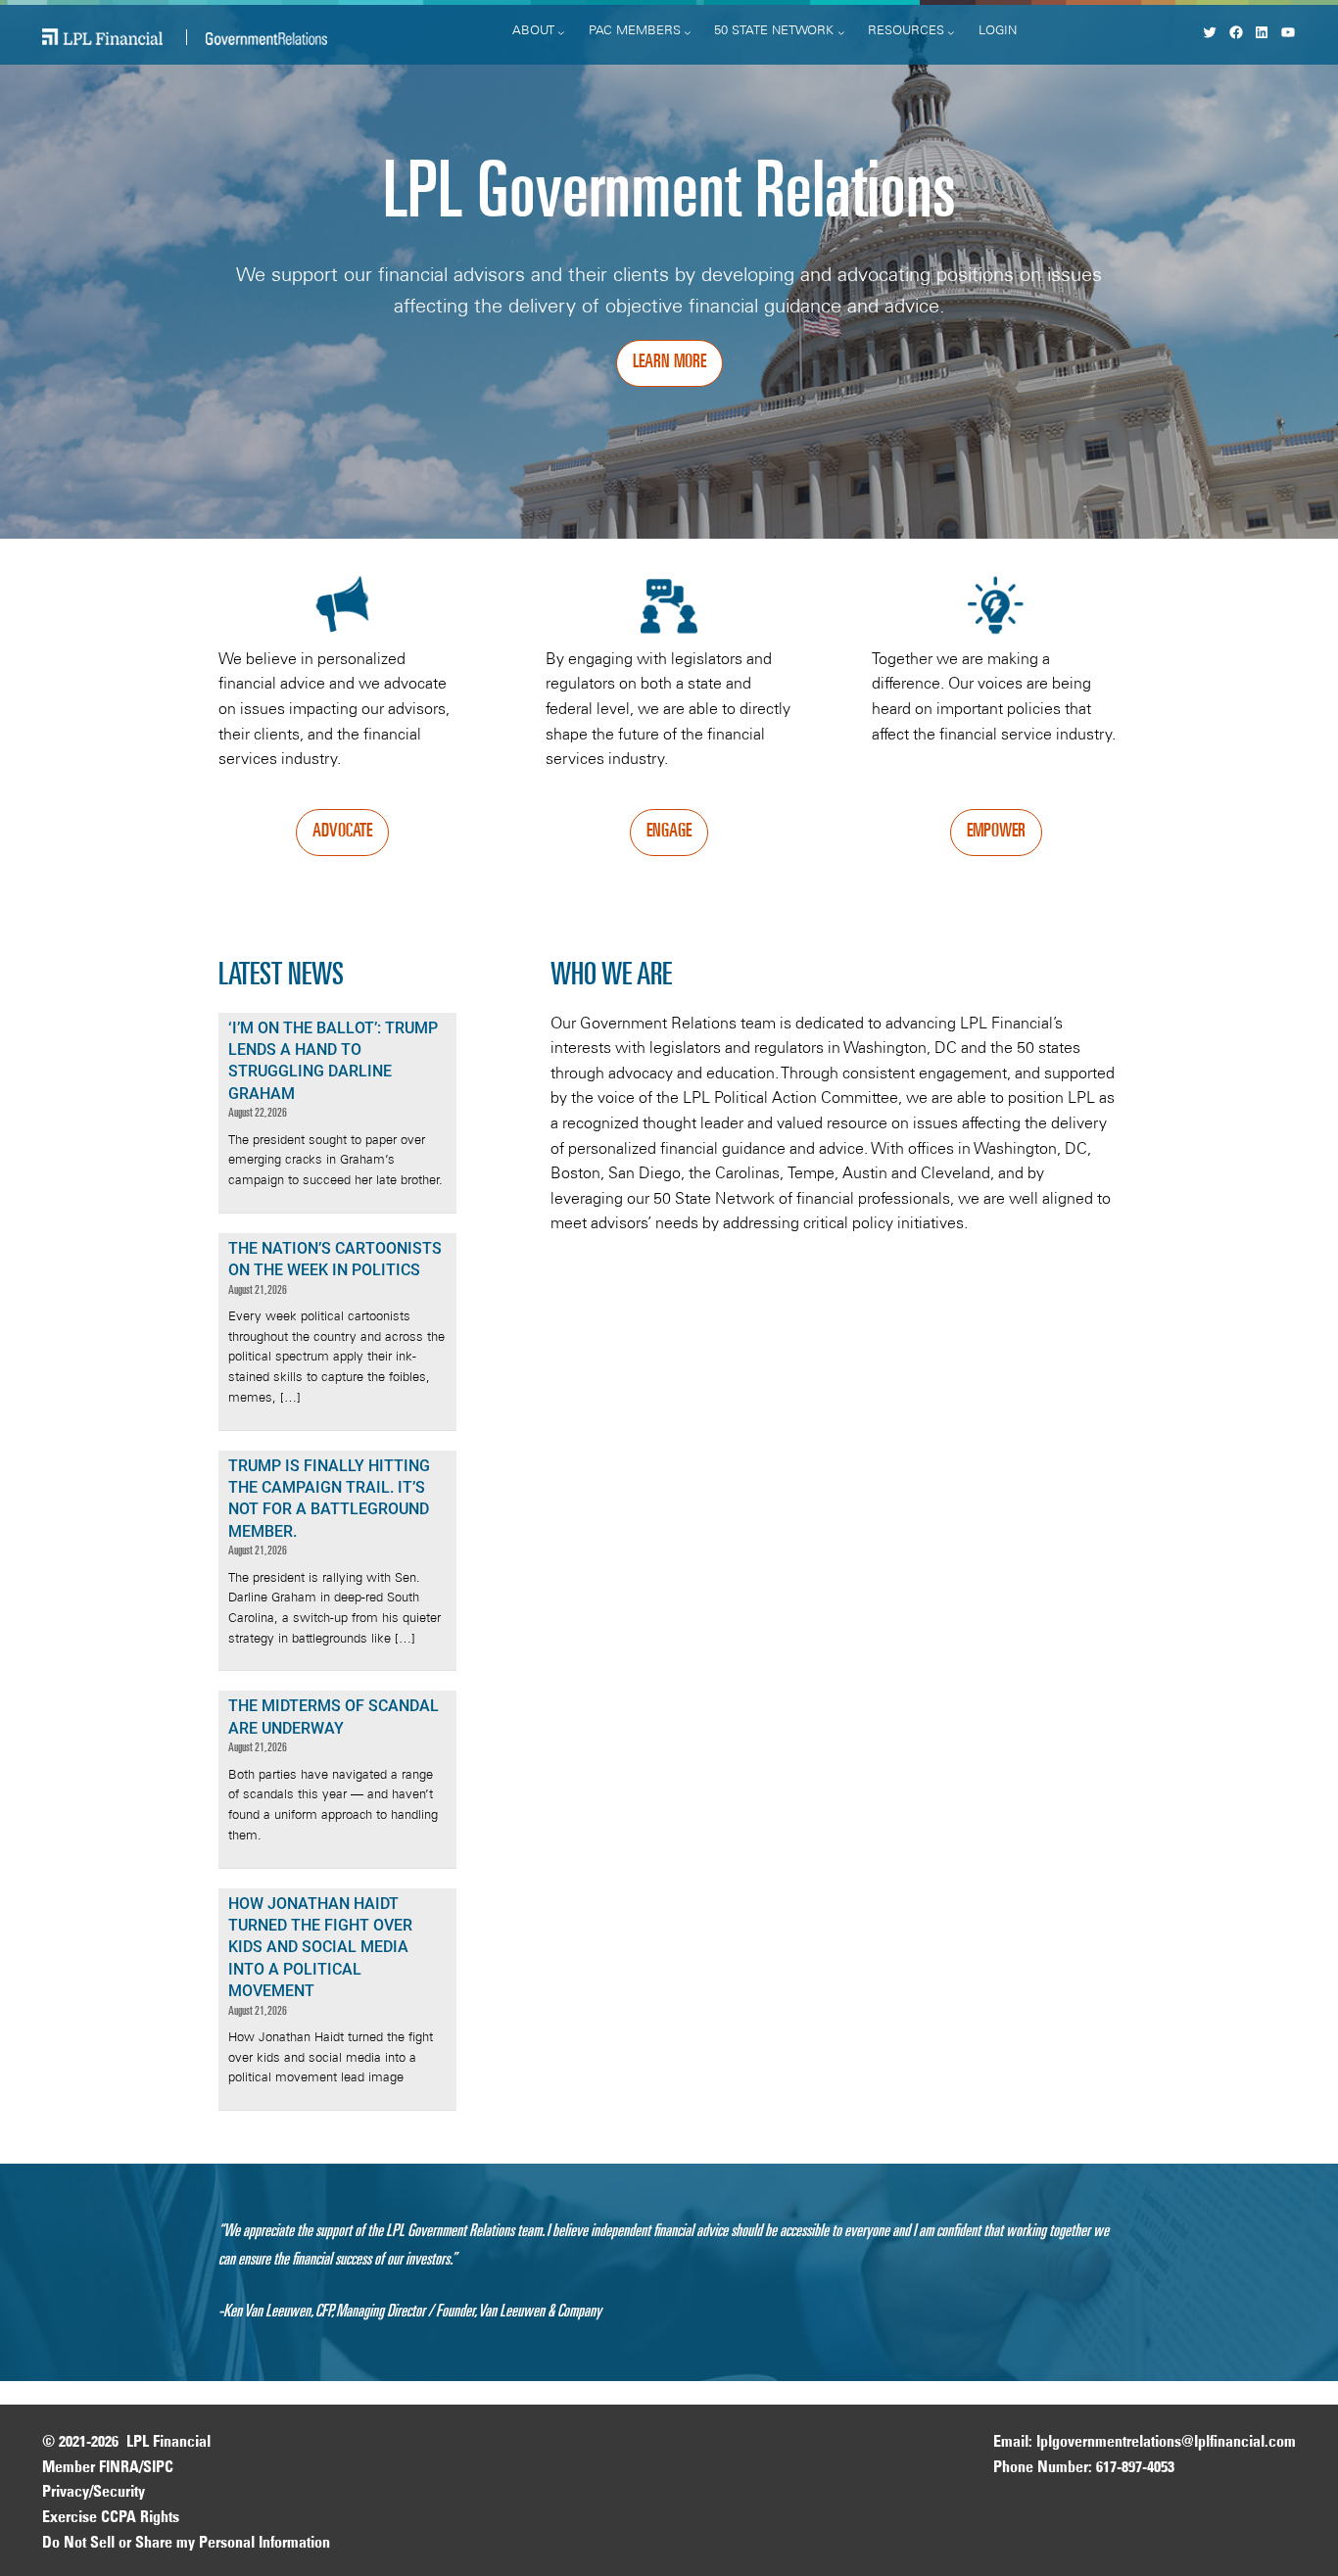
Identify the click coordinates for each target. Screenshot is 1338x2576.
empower (996, 833)
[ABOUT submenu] (561, 32)
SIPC (158, 2468)
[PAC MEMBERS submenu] (688, 32)
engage (669, 833)
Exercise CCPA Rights (111, 2518)
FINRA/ (121, 2468)
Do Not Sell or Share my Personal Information (186, 2544)
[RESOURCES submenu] (951, 32)
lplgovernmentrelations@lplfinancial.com (1166, 2443)
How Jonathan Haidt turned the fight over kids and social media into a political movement (320, 1948)
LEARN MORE (669, 363)
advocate (342, 833)
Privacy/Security (94, 2493)
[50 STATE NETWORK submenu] (841, 32)
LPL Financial (168, 2443)
